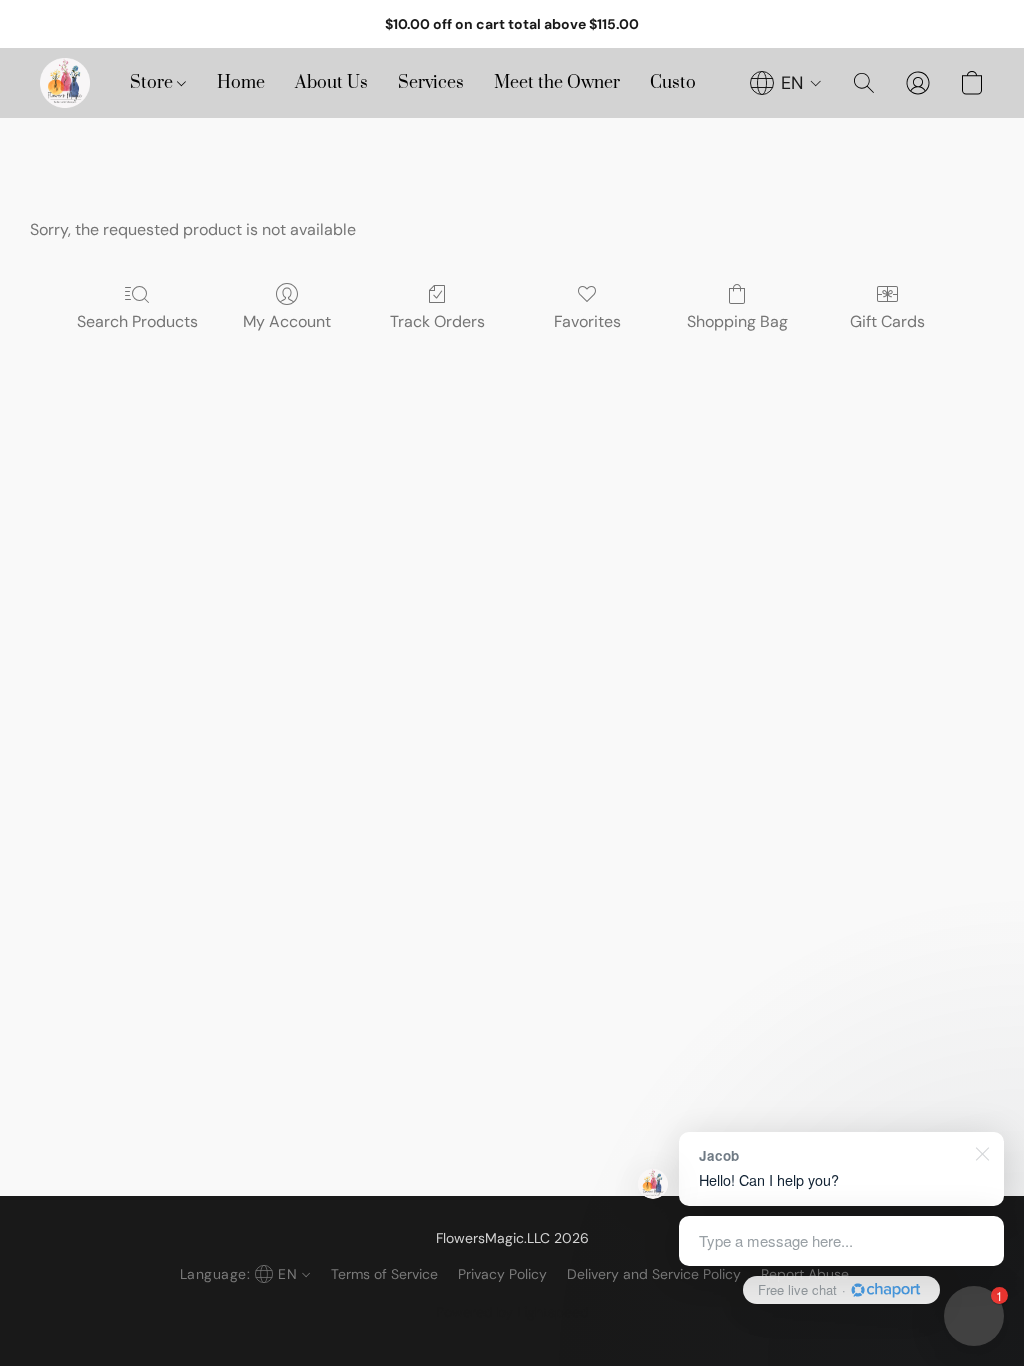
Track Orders (437, 321)
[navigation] (786, 83)
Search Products (137, 321)
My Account (287, 321)
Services (431, 83)
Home (241, 83)
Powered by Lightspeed (512, 1312)
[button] (65, 83)
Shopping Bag (737, 321)
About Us (331, 83)
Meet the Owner (557, 83)
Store (153, 83)
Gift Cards (887, 321)
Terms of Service (384, 1274)
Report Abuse (805, 1274)
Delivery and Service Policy (654, 1274)
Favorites (587, 321)
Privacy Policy (502, 1274)
